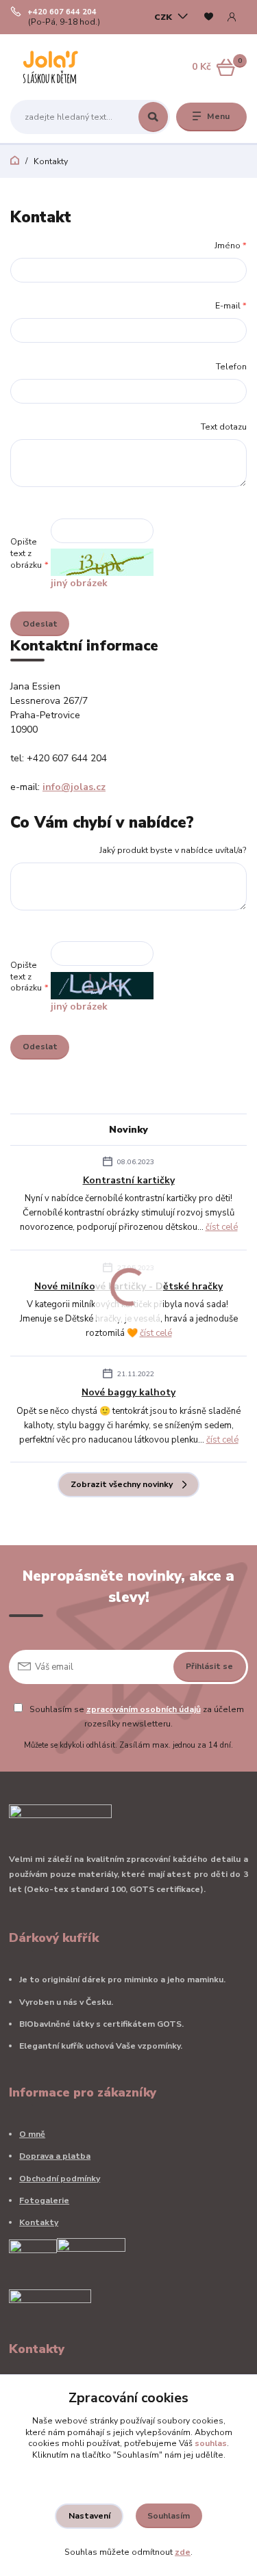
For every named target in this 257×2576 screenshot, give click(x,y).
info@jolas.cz (74, 787)
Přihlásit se (209, 1666)
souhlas (211, 2443)
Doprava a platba (55, 2156)
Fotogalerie (44, 2200)
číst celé (222, 1227)
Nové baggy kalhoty (128, 1392)
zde (183, 2552)
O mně (32, 2134)
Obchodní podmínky (60, 2179)
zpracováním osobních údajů (144, 1709)
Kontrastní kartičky (129, 1180)
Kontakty (39, 2222)
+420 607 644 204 (62, 12)
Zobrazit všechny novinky (122, 1484)
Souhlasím (169, 2516)
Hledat (153, 117)
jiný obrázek (79, 583)
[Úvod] (52, 67)
